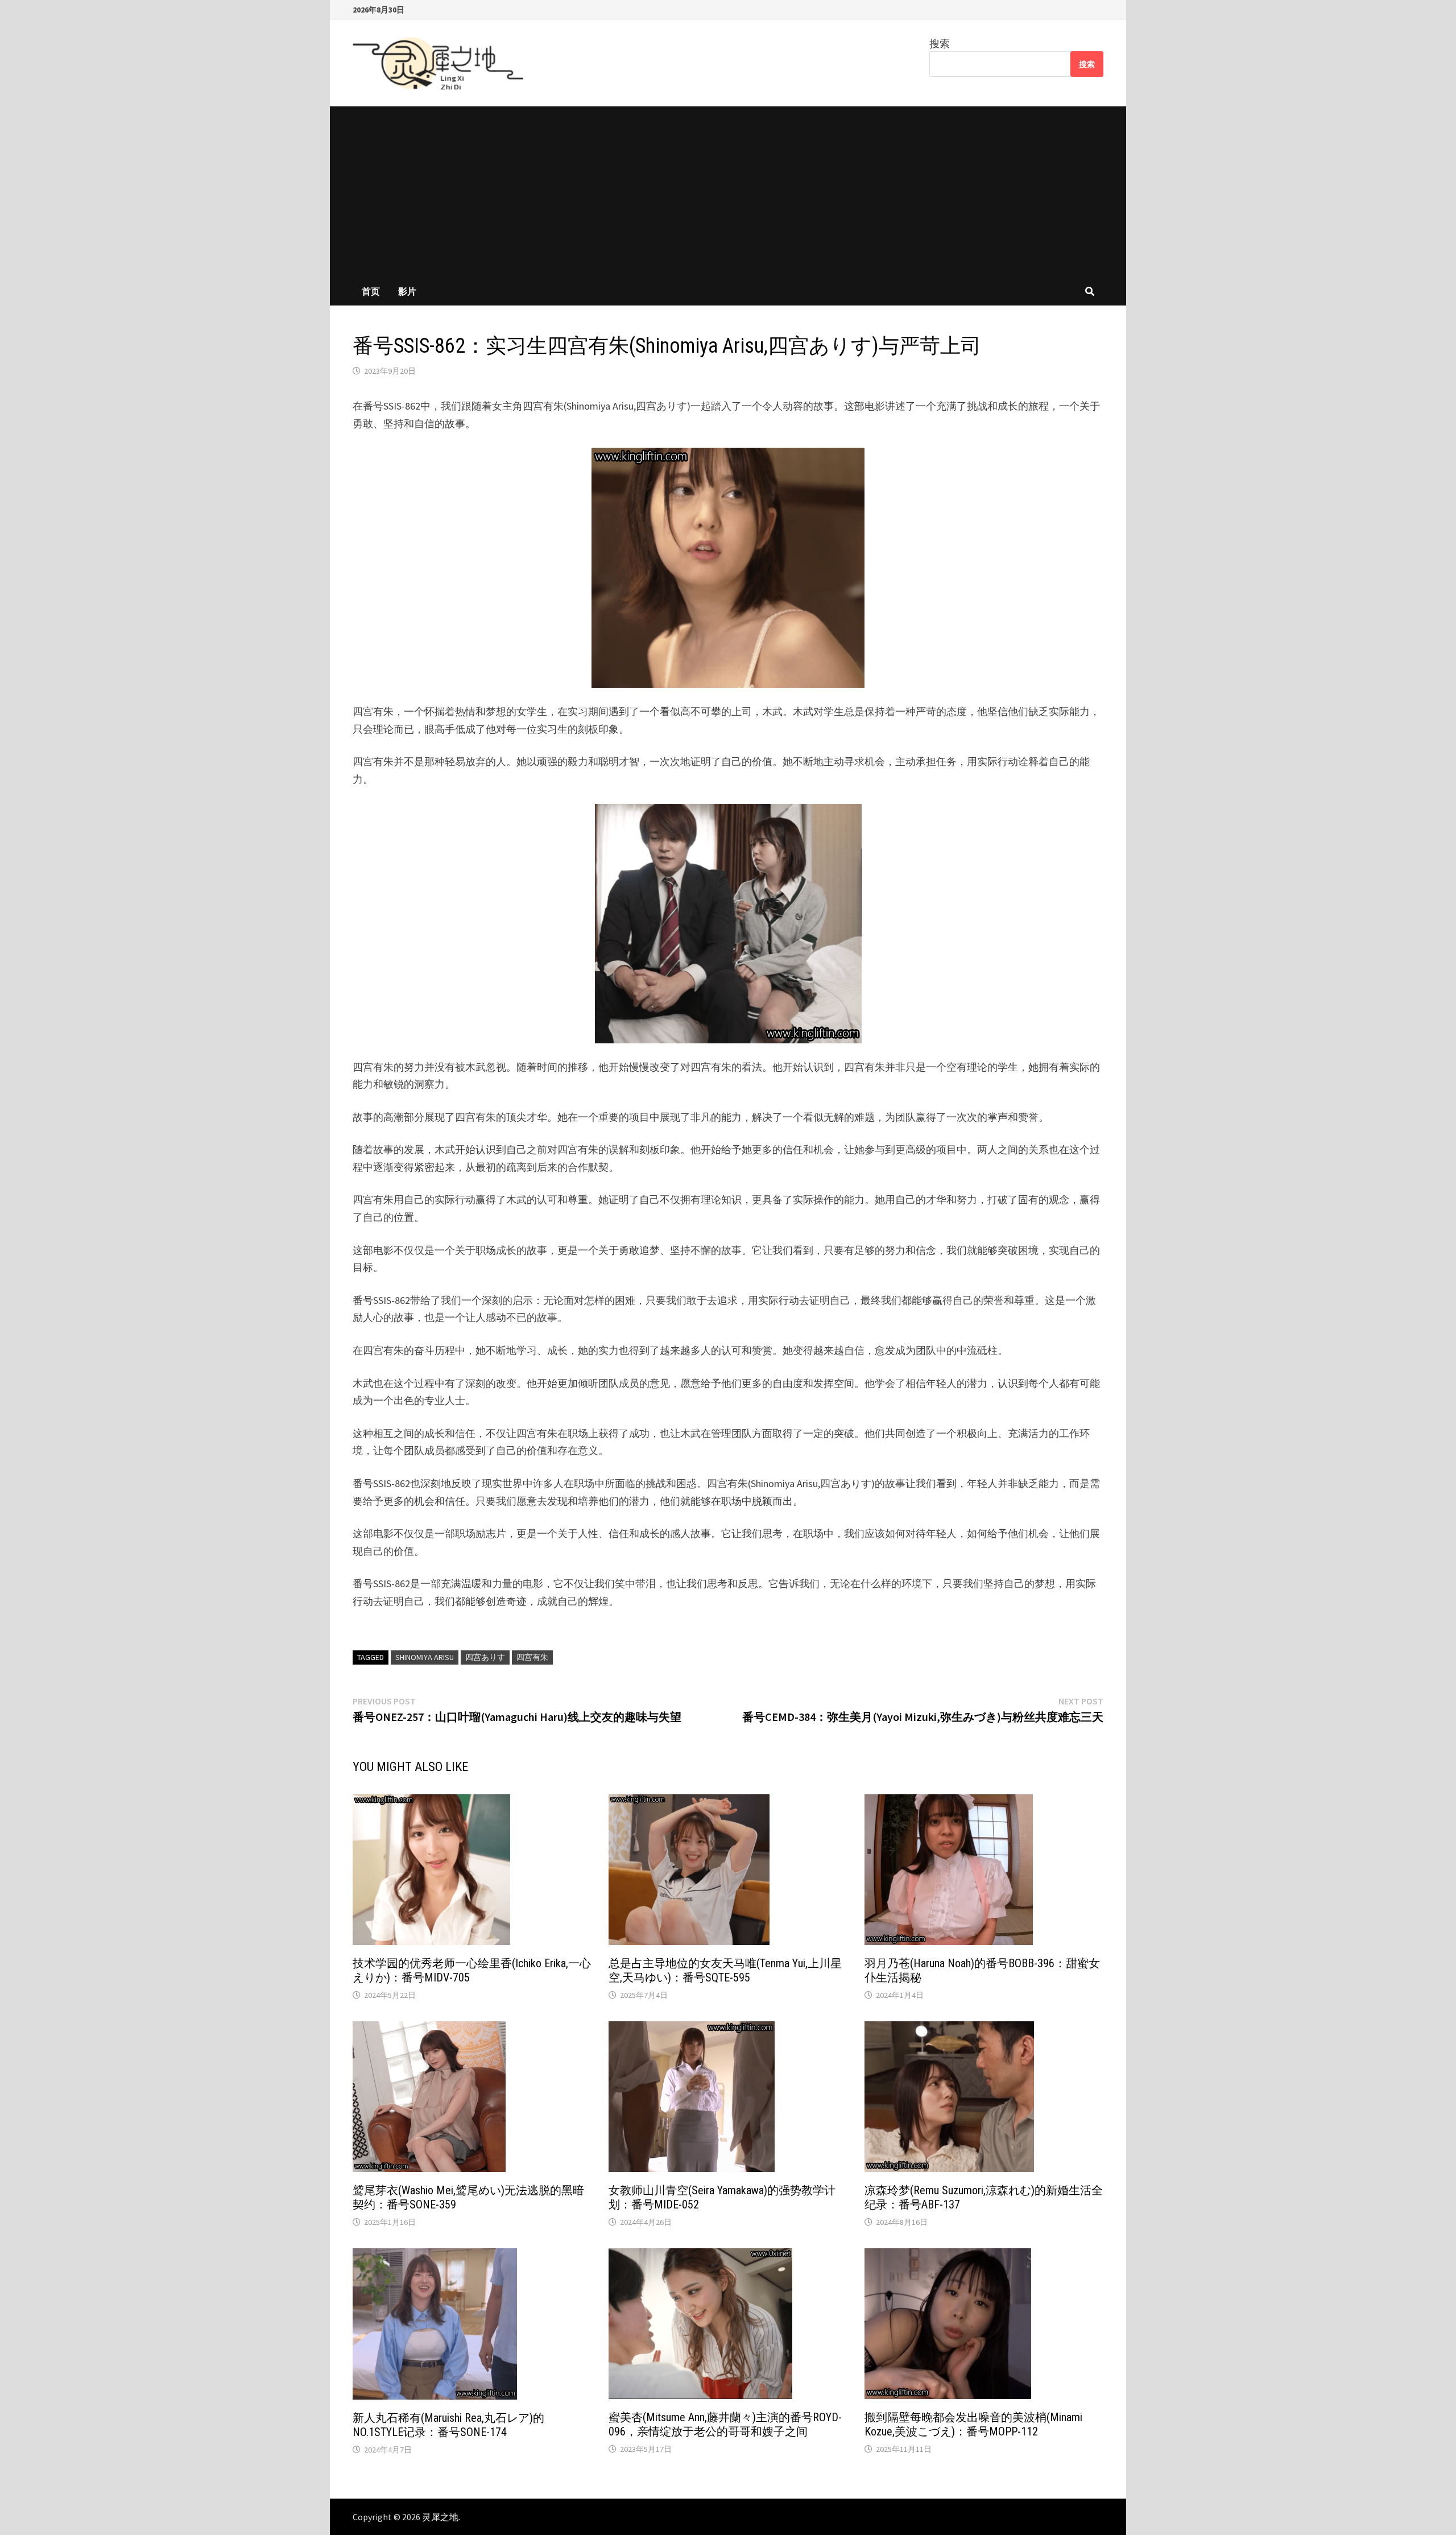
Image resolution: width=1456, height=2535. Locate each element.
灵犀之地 (440, 2517)
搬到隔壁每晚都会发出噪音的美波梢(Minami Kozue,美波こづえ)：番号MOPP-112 (973, 2424)
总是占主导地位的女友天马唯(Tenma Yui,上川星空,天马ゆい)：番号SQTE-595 (725, 1970)
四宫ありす (485, 1657)
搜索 (940, 44)
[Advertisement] (728, 192)
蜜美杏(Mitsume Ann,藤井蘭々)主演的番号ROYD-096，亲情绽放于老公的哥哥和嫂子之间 (725, 2424)
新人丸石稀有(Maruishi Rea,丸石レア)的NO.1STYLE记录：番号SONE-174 (448, 2425)
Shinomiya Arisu (425, 1657)
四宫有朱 (532, 1657)
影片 (407, 291)
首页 (371, 291)
